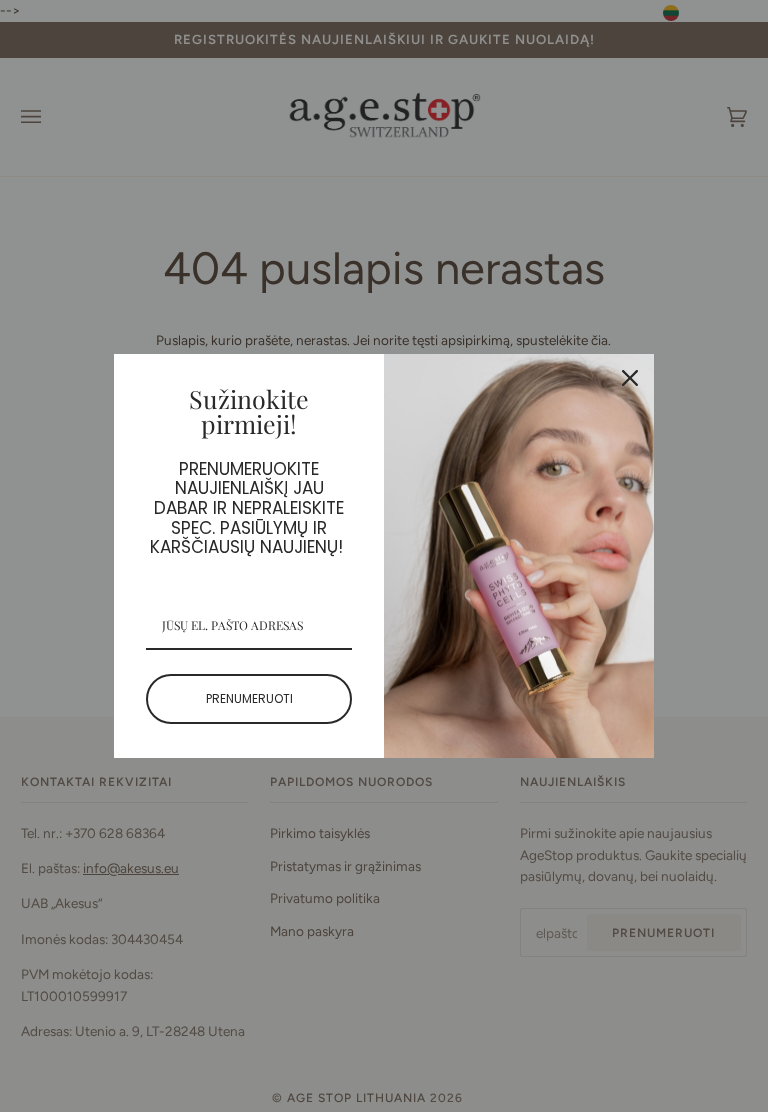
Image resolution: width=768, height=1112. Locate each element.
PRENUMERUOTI (249, 698)
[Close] (630, 378)
